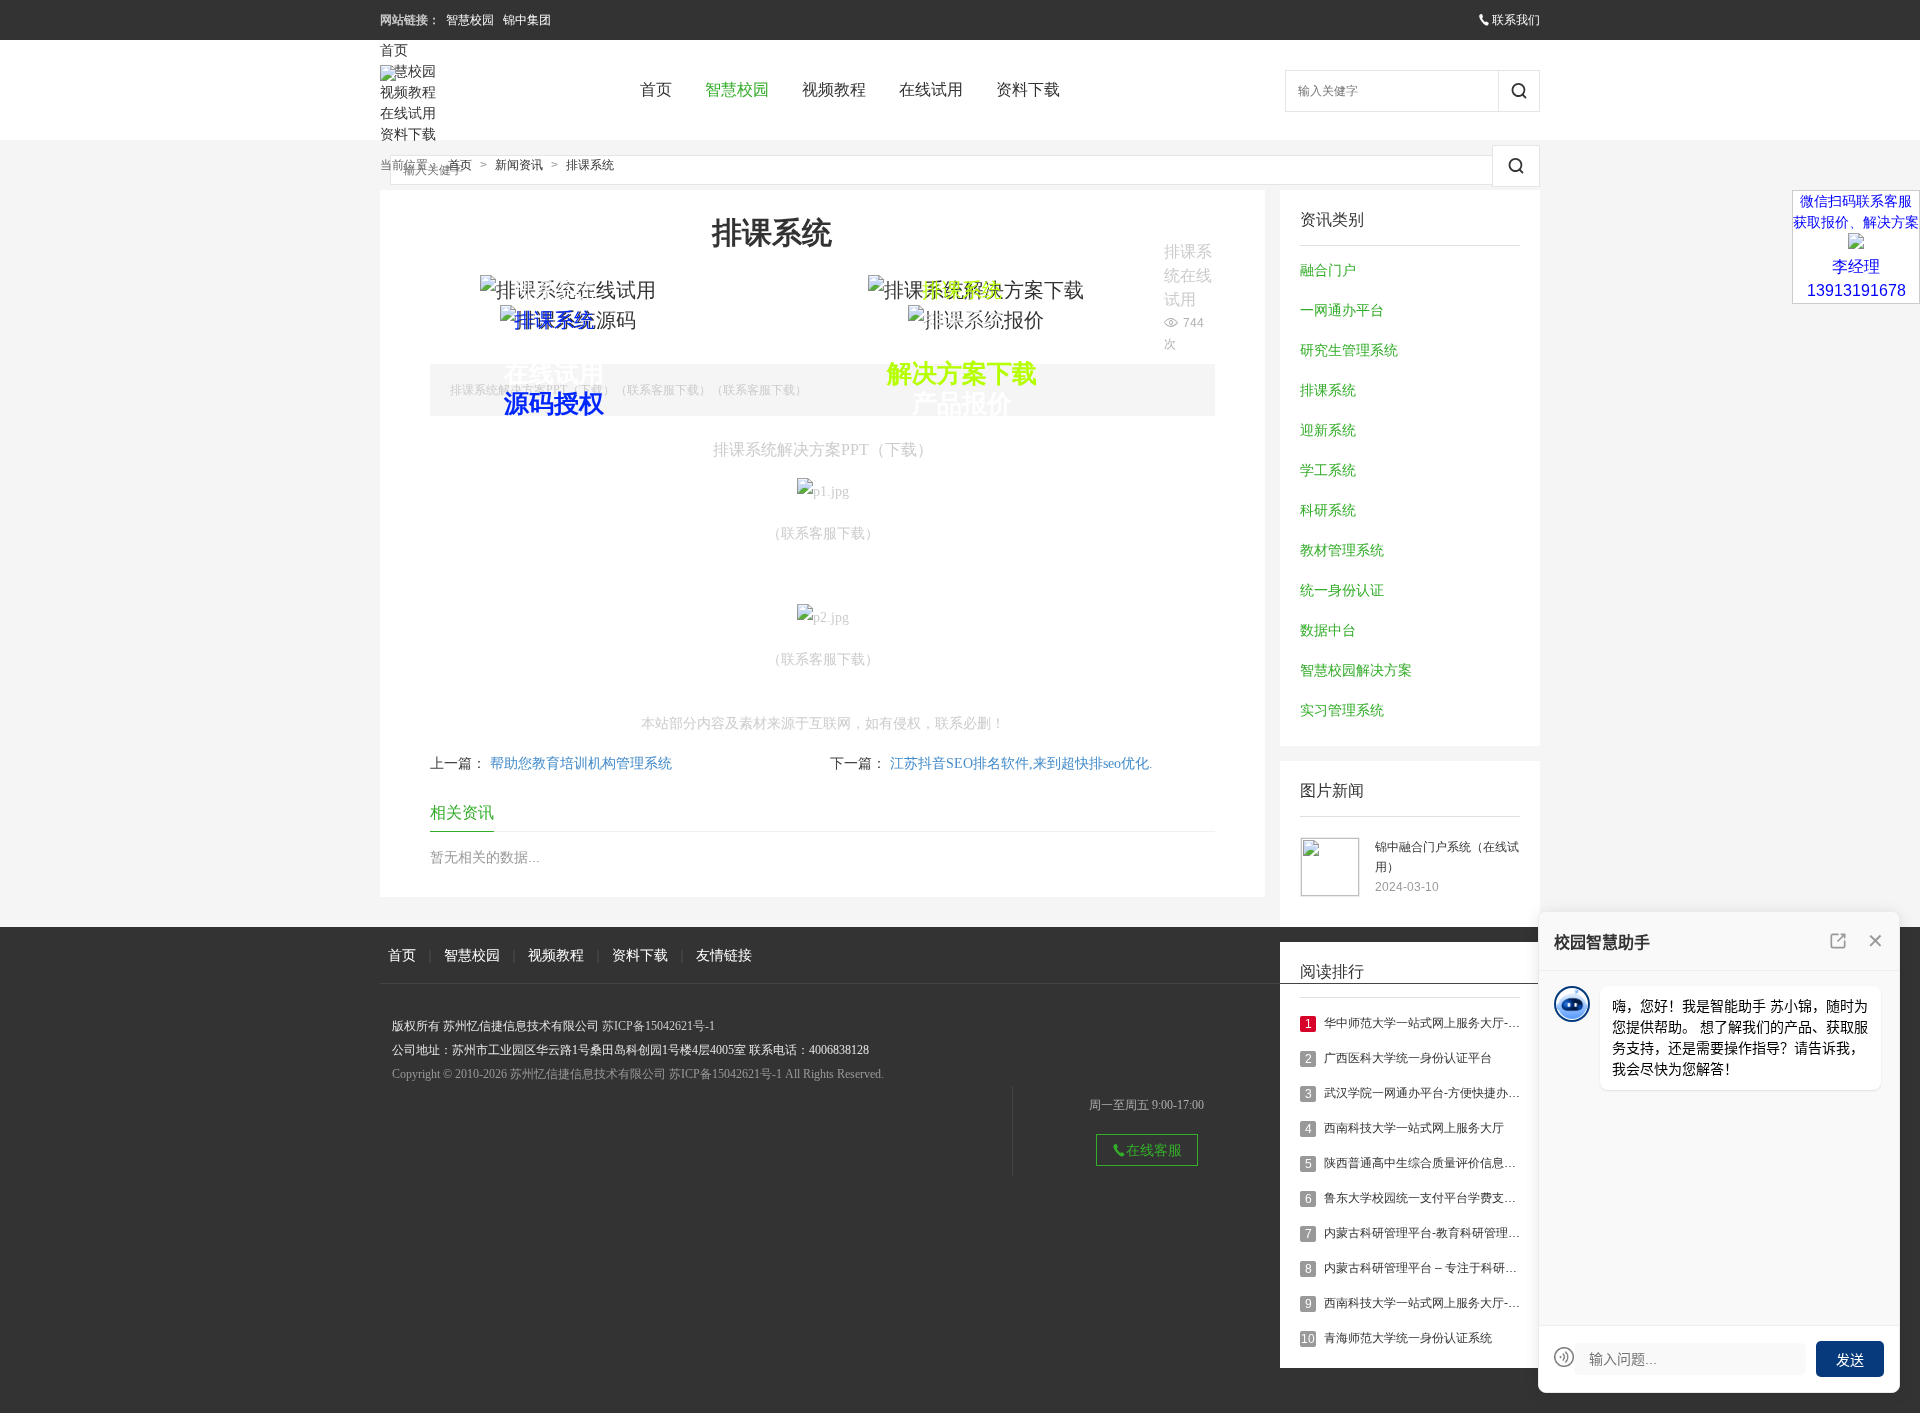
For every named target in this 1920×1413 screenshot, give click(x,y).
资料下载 (1028, 89)
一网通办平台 (1342, 310)
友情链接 (724, 955)
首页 (656, 89)
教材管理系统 (1342, 550)
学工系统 (1328, 470)
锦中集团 (527, 20)
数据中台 (1328, 630)
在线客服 (1154, 1150)
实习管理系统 (1342, 710)
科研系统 (1328, 510)
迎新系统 (1328, 430)
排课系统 (590, 165)
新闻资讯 (519, 165)
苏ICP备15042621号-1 (658, 1026)
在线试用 (931, 89)
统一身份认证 (1342, 590)
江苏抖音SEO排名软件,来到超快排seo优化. (1021, 763)
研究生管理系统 (1349, 350)
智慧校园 (470, 20)
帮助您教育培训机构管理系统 (581, 763)
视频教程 (834, 89)
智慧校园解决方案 (1356, 670)
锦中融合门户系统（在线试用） (1447, 857)
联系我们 (1516, 20)
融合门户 (1328, 270)
